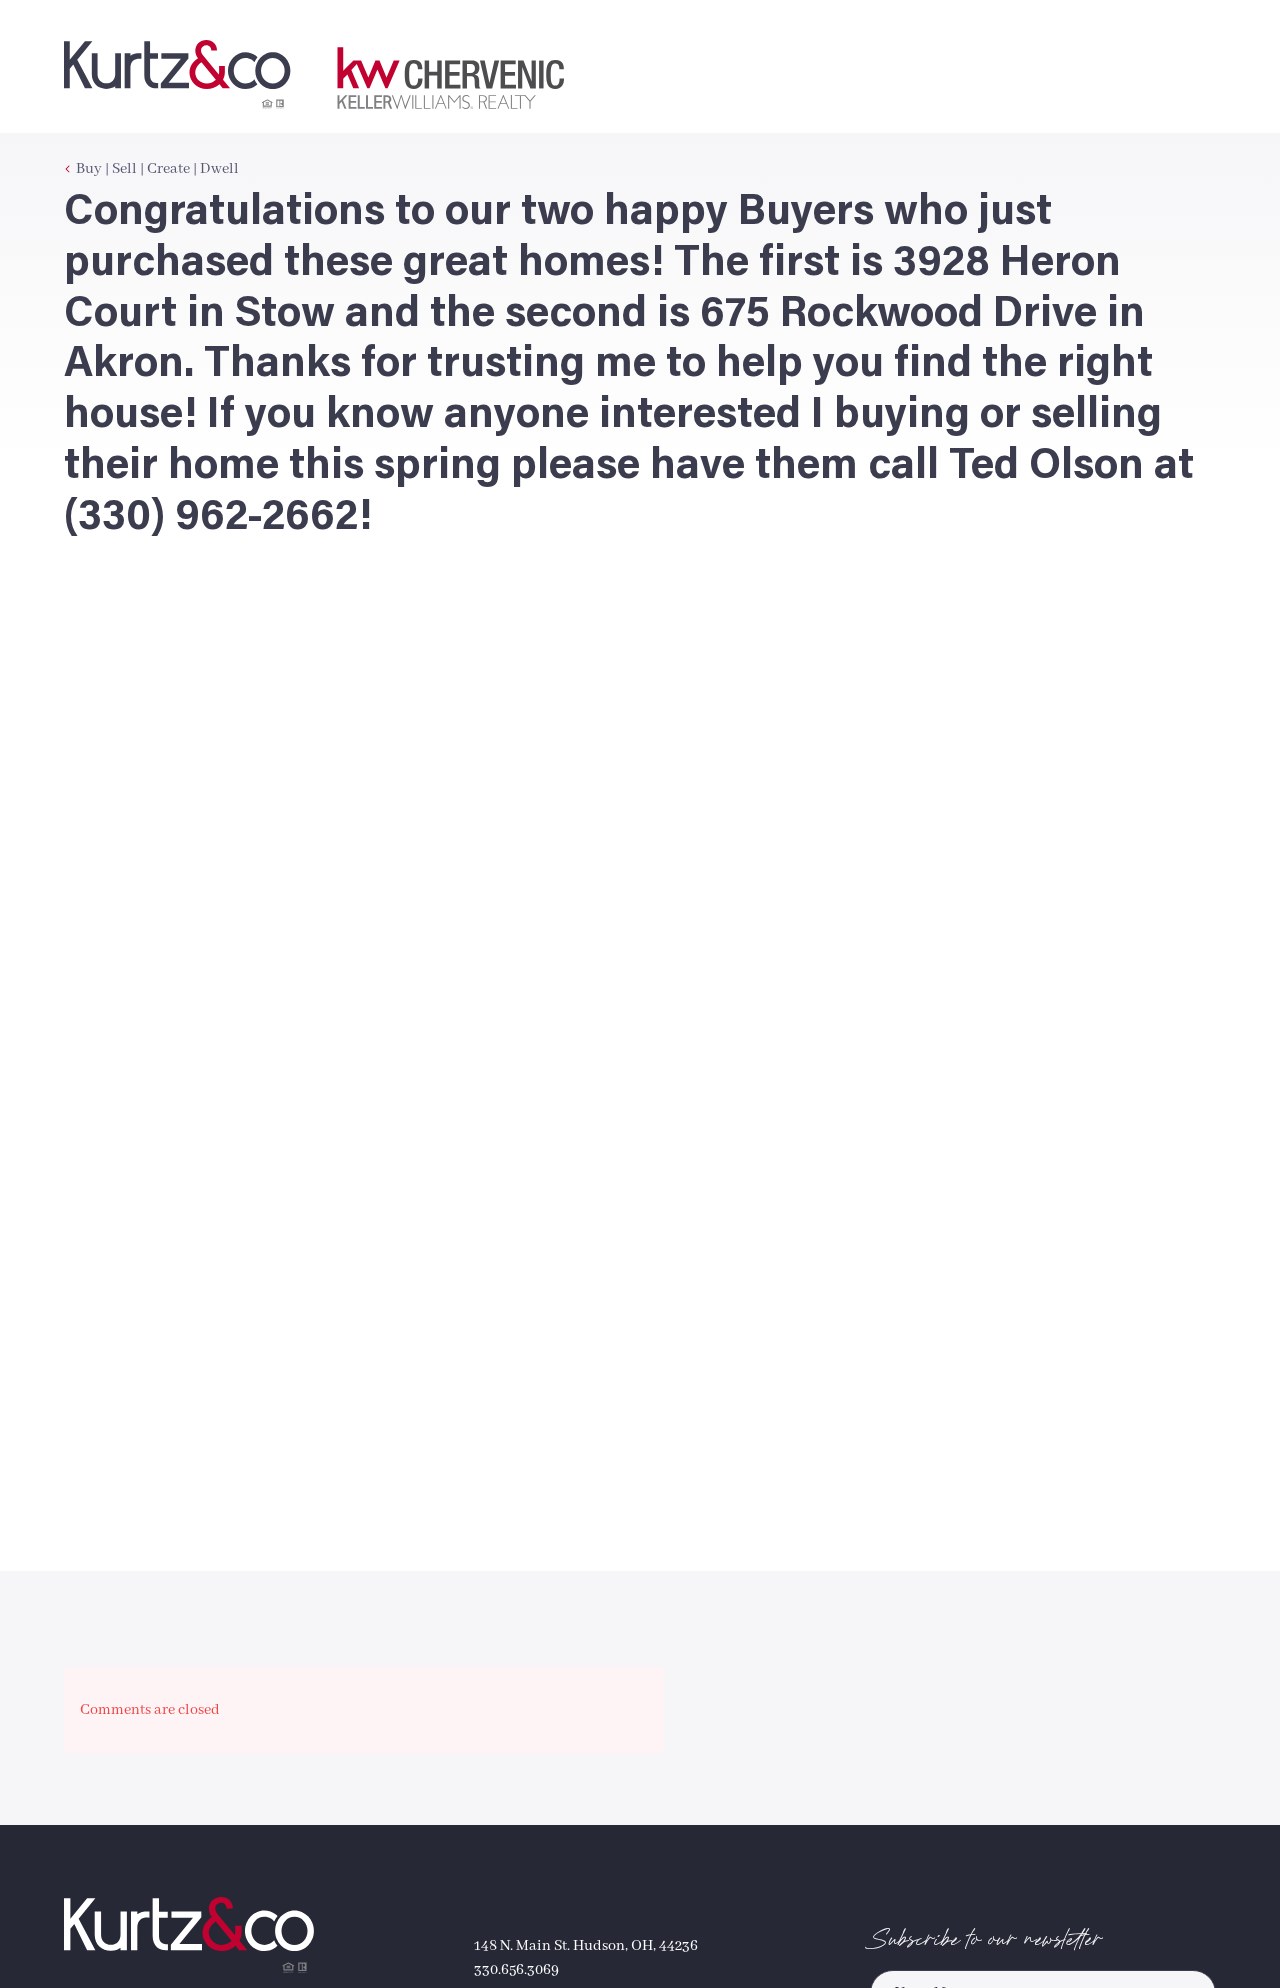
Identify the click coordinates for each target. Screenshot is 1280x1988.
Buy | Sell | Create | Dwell (157, 169)
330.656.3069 (516, 1970)
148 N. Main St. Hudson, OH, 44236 (586, 1946)
